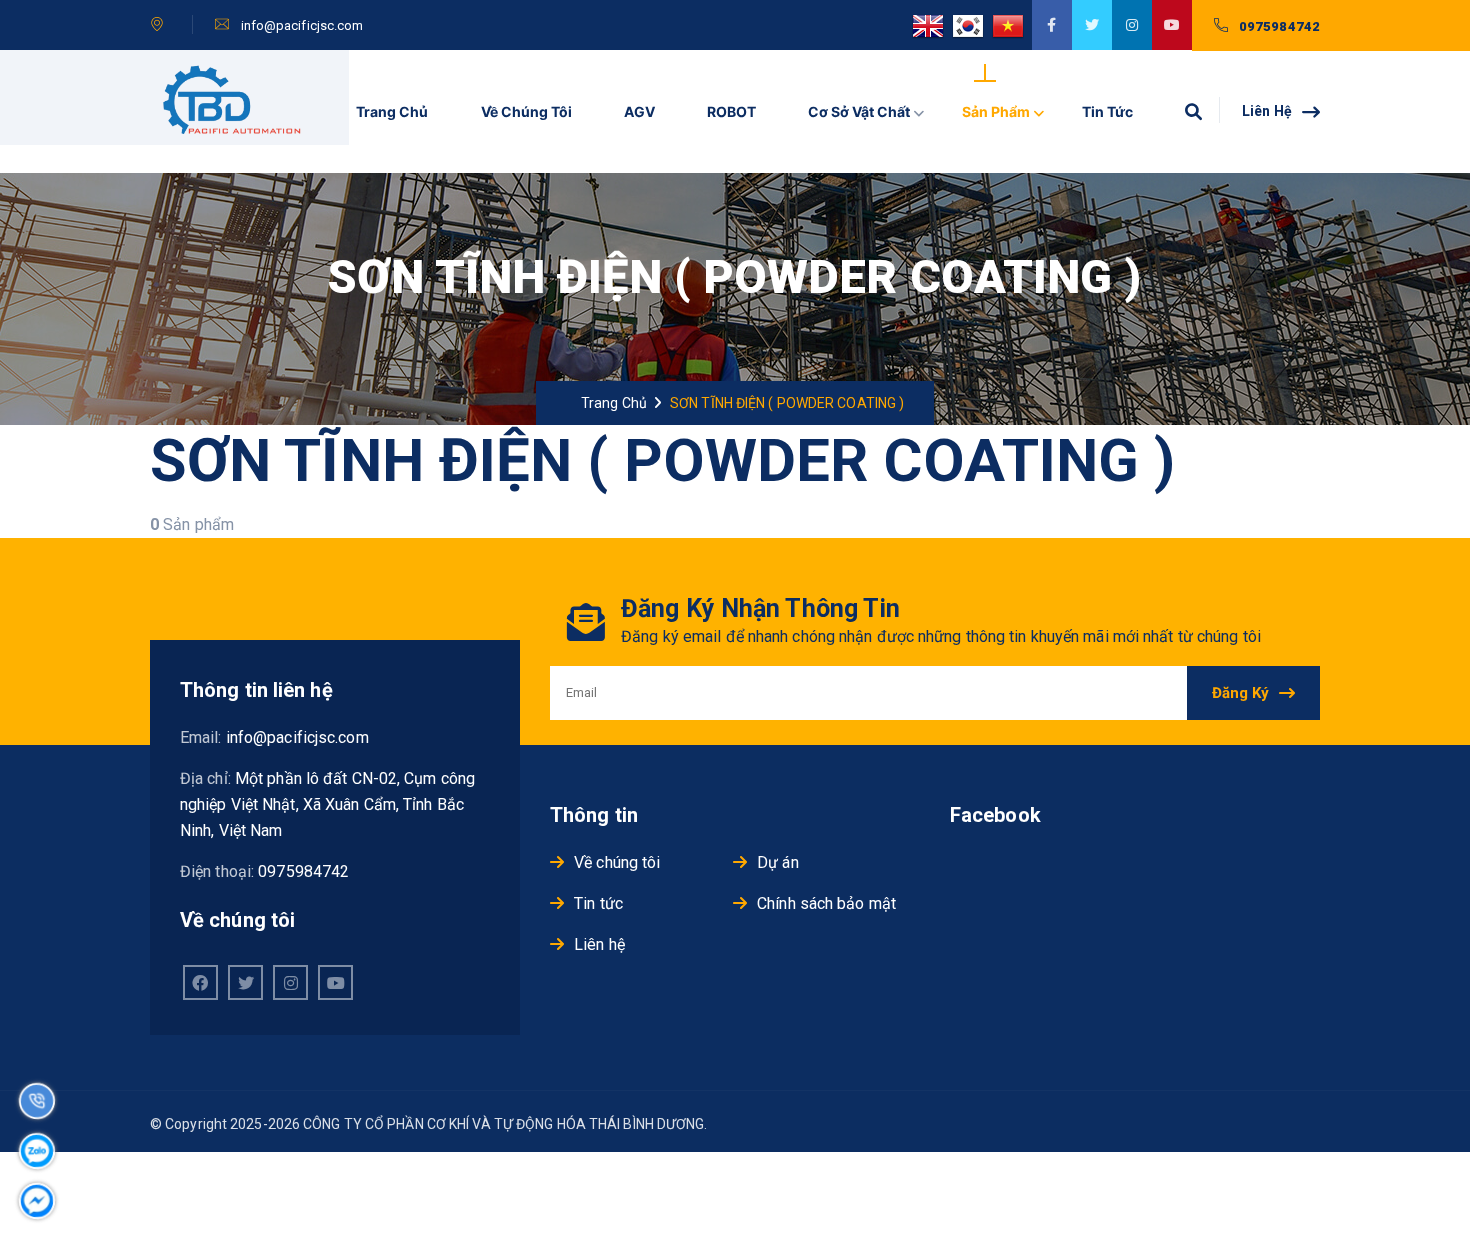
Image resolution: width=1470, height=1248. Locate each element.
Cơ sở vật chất (859, 111)
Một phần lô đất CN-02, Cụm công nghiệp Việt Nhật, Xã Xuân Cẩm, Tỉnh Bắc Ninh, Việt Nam (327, 804)
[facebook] (1052, 25)
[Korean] (972, 35)
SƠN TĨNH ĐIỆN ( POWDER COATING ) (787, 403)
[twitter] (1092, 25)
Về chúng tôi (526, 111)
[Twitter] (245, 982)
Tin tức (1107, 111)
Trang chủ (392, 111)
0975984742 (1279, 26)
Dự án (778, 862)
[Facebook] (200, 982)
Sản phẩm (996, 111)
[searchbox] (1193, 111)
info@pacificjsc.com (302, 25)
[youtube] (1172, 25)
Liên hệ (1268, 111)
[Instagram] (290, 982)
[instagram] (1132, 25)
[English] (932, 35)
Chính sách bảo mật (826, 903)
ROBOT (731, 111)
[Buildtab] (237, 111)
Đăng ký (1240, 693)
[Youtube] (335, 982)
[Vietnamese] (1012, 35)
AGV (639, 111)
